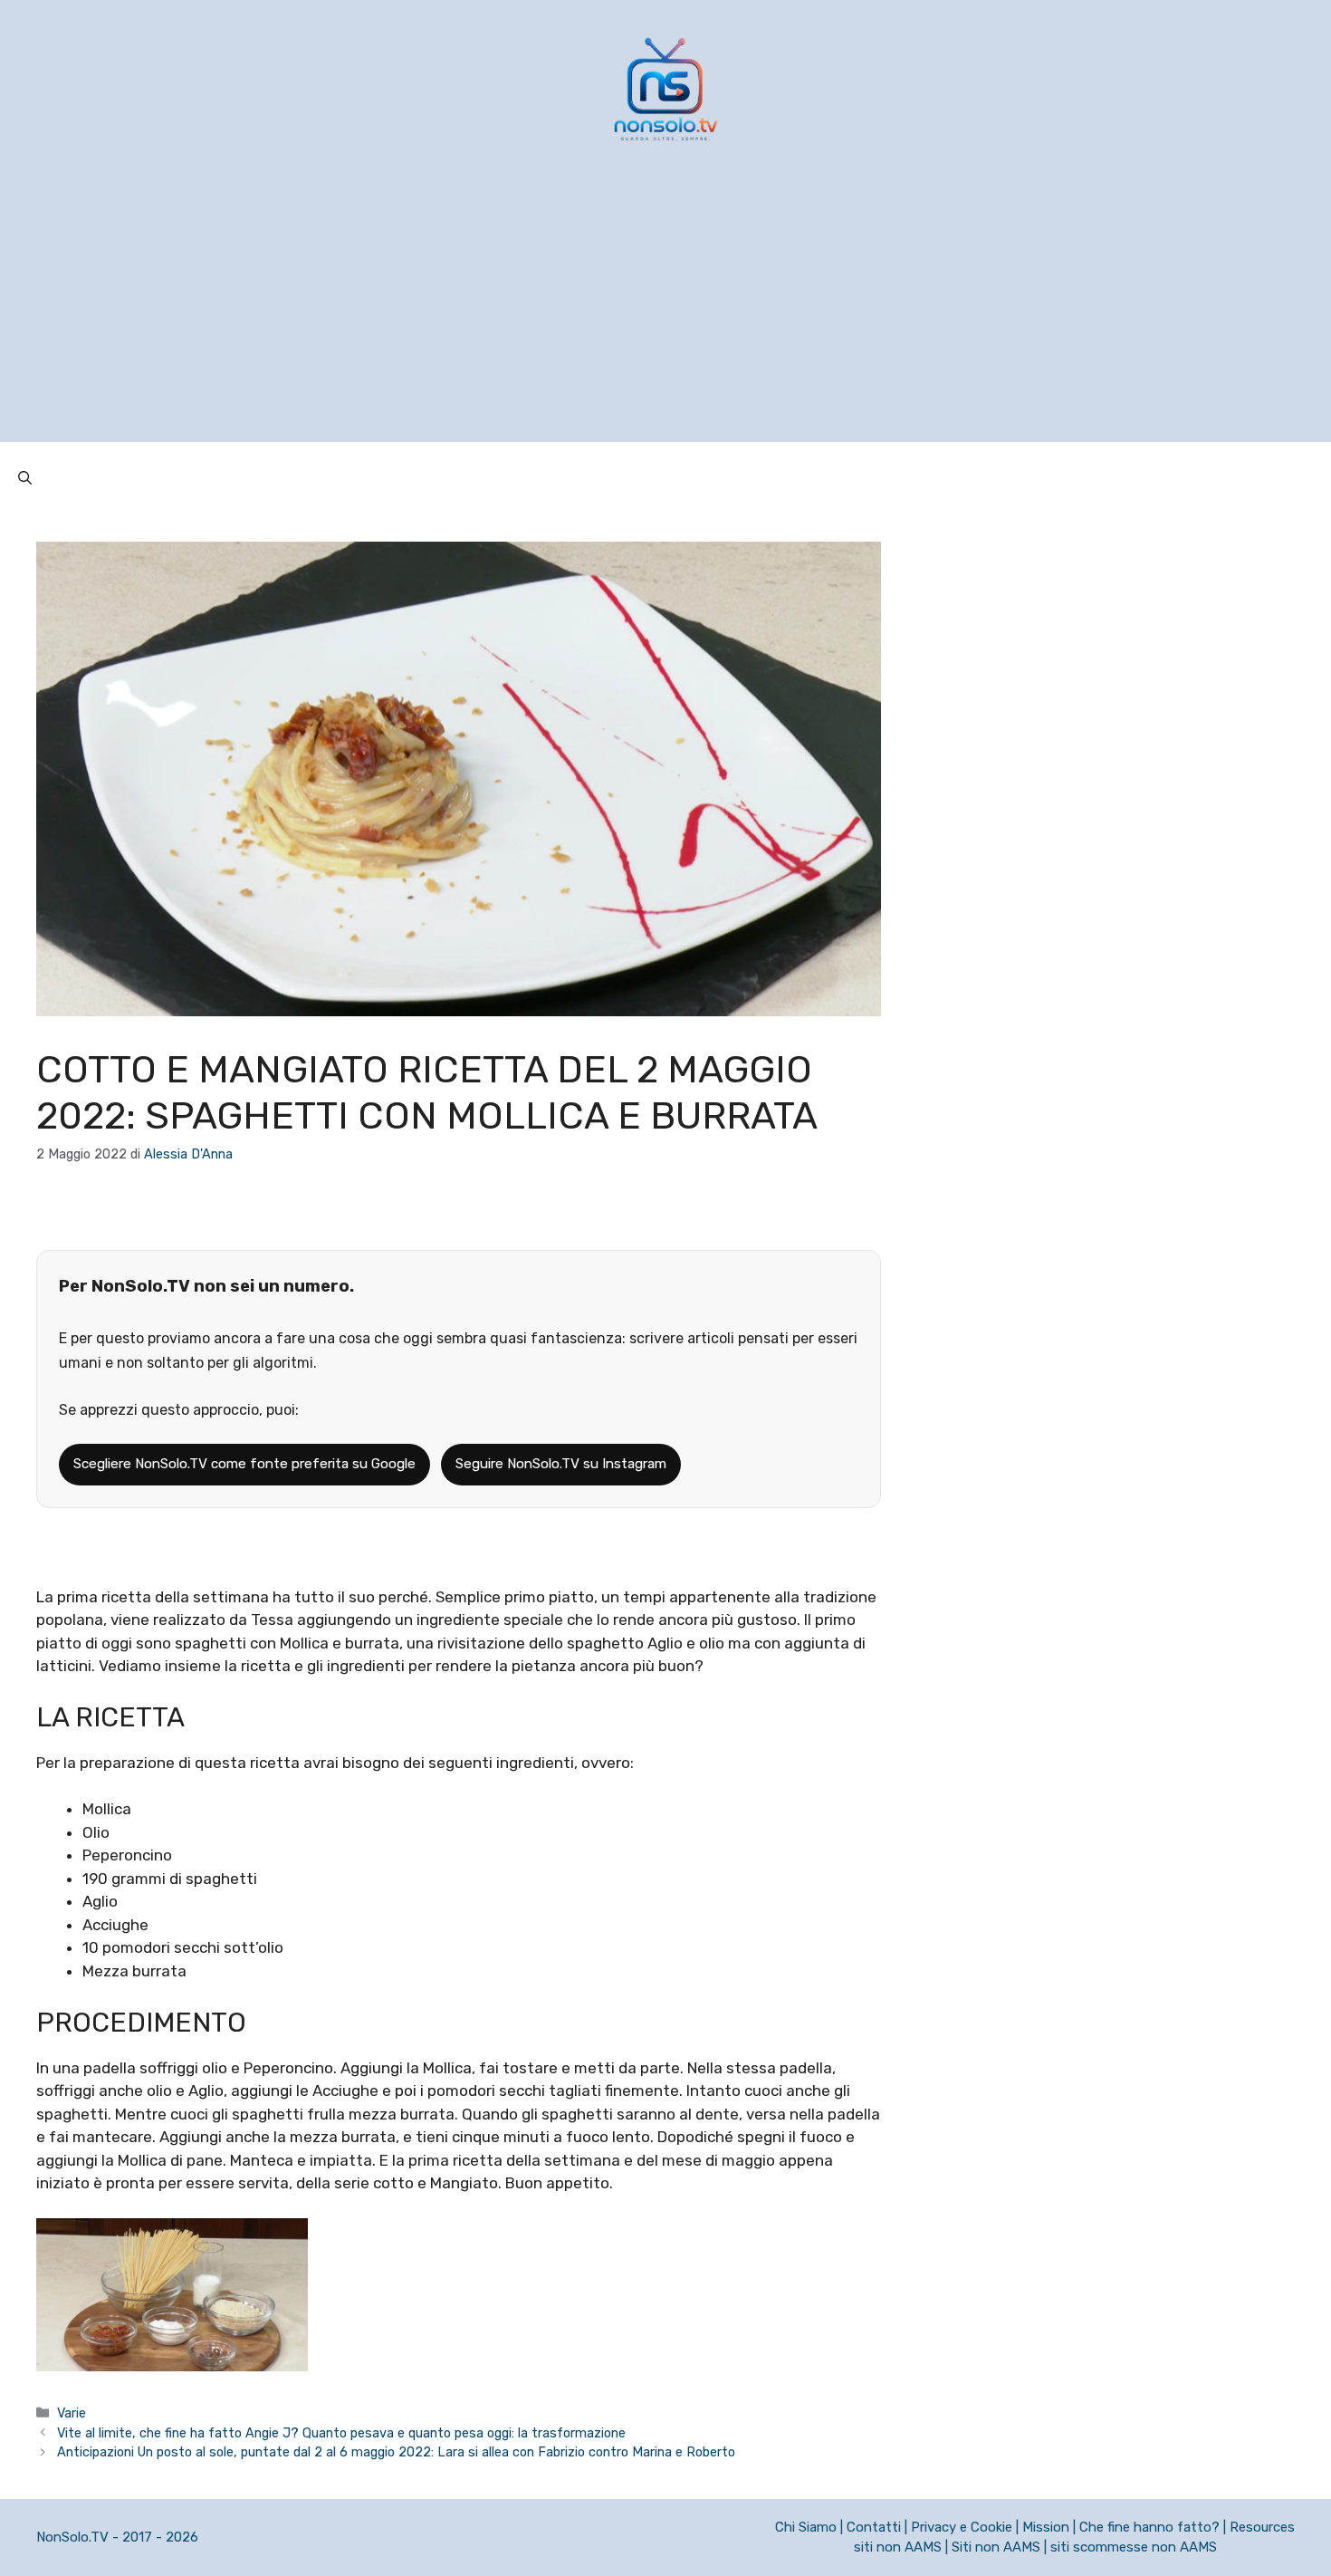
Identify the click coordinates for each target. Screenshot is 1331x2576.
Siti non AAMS (996, 2547)
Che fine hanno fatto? (1149, 2527)
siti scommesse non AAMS (1134, 2547)
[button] (25, 478)
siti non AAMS (898, 2547)
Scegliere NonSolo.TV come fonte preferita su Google (244, 1464)
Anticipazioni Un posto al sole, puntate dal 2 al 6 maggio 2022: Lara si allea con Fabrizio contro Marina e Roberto (396, 2452)
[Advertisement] (665, 315)
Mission (1046, 2527)
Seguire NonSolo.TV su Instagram (561, 1464)
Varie (72, 2413)
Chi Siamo (806, 2527)
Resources (1262, 2527)
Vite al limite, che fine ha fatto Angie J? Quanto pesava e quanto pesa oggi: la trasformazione (341, 2433)
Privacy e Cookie (962, 2527)
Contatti (874, 2527)
